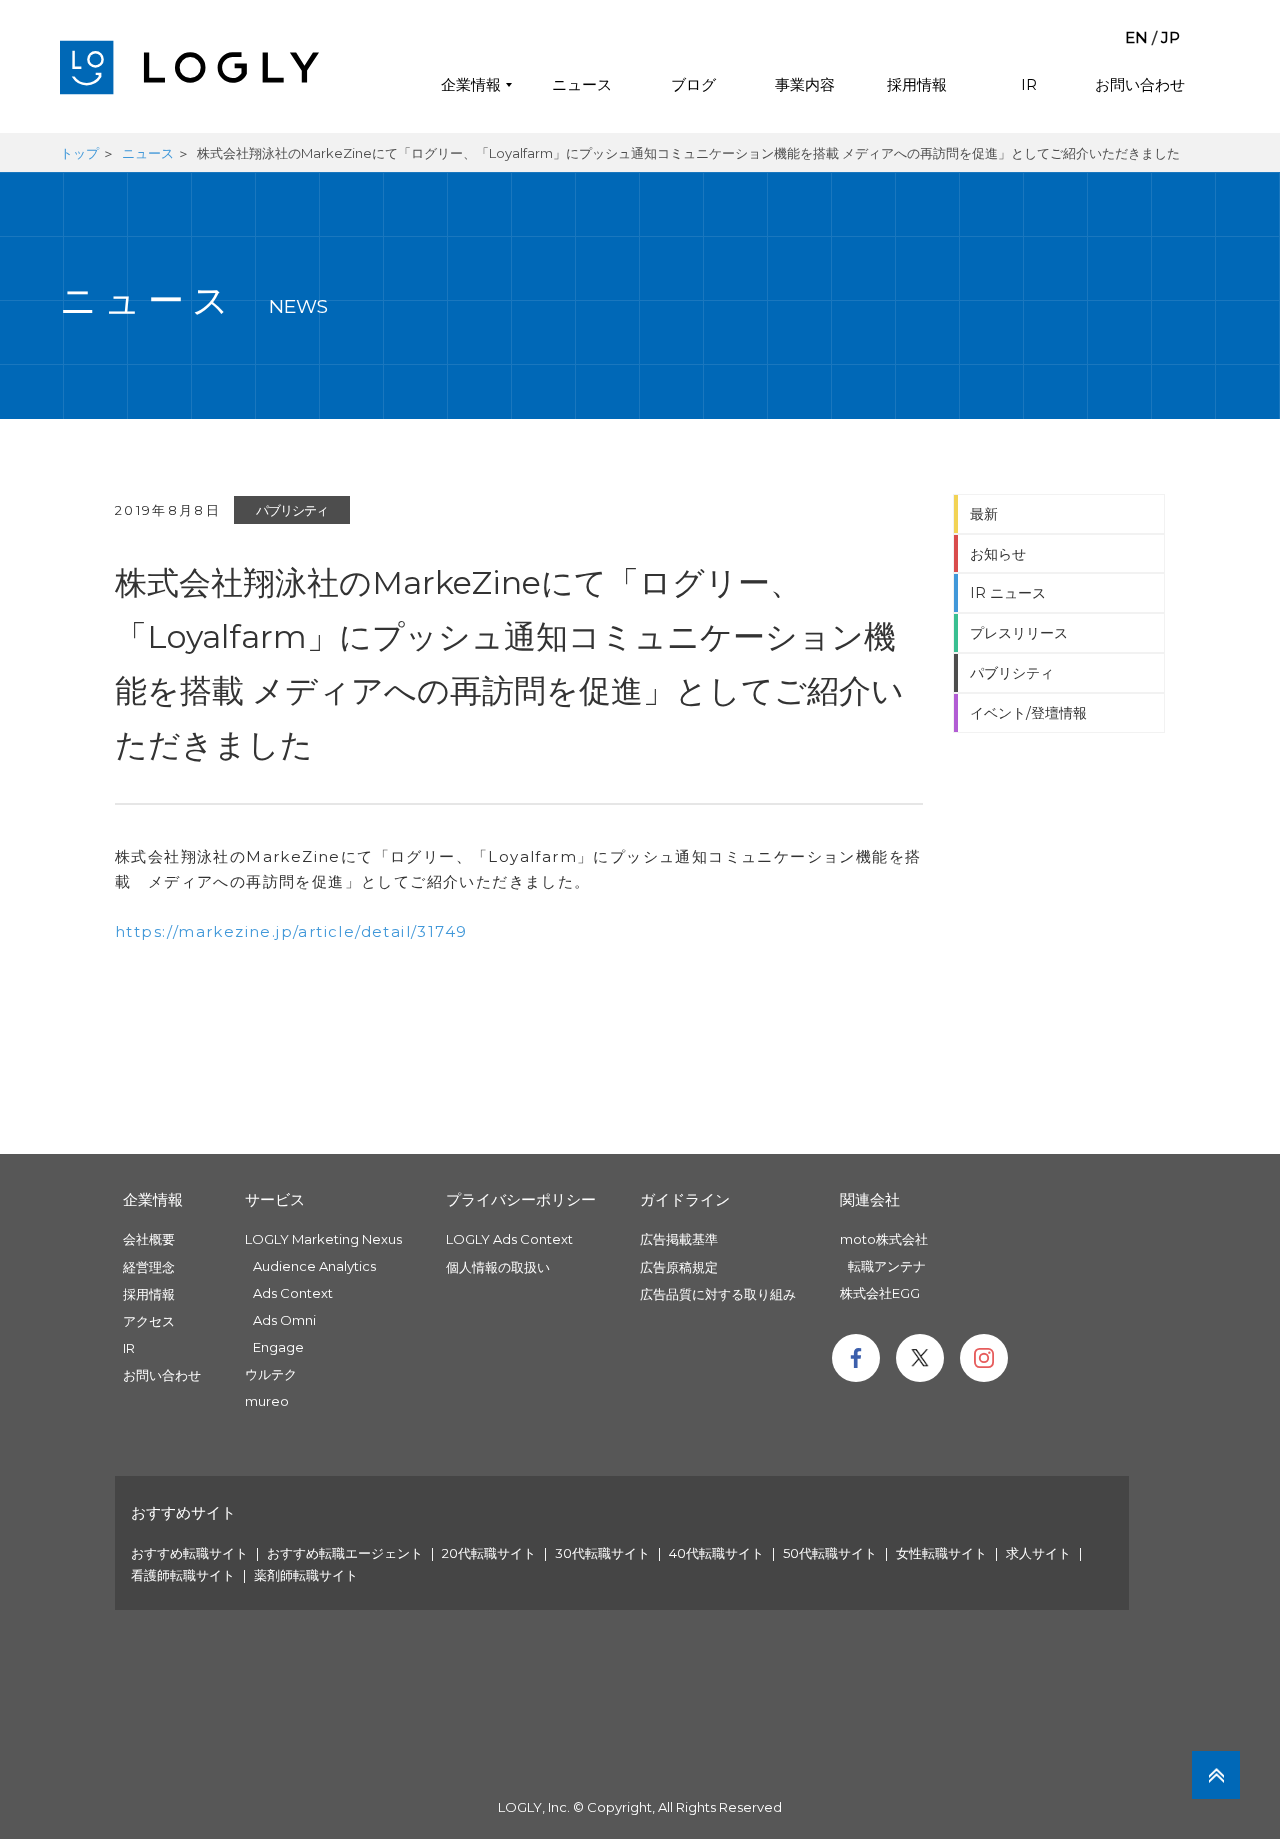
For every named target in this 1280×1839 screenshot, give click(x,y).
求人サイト (1038, 1553)
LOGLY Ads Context (509, 1239)
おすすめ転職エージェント (345, 1553)
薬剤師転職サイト (306, 1575)
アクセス (149, 1321)
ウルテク (271, 1374)
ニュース (582, 84)
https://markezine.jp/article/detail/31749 (291, 931)
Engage (278, 1347)
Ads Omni (284, 1320)
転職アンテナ (887, 1266)
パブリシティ (292, 510)
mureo (267, 1401)
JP (1170, 37)
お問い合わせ (1140, 84)
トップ (79, 153)
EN (1136, 37)
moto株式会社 (884, 1239)
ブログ (693, 84)
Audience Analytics (314, 1266)
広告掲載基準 (679, 1239)
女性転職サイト (941, 1553)
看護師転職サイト (183, 1575)
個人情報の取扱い (498, 1267)
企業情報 (471, 84)
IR (1029, 84)
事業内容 (805, 84)
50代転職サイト (830, 1553)
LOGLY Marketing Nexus (323, 1239)
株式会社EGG (880, 1293)
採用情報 (917, 84)
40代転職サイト (716, 1553)
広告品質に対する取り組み (718, 1294)
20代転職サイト (489, 1553)
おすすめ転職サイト (189, 1553)
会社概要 (149, 1239)
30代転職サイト (602, 1553)
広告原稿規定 (679, 1267)
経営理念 (149, 1267)
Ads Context (293, 1293)
